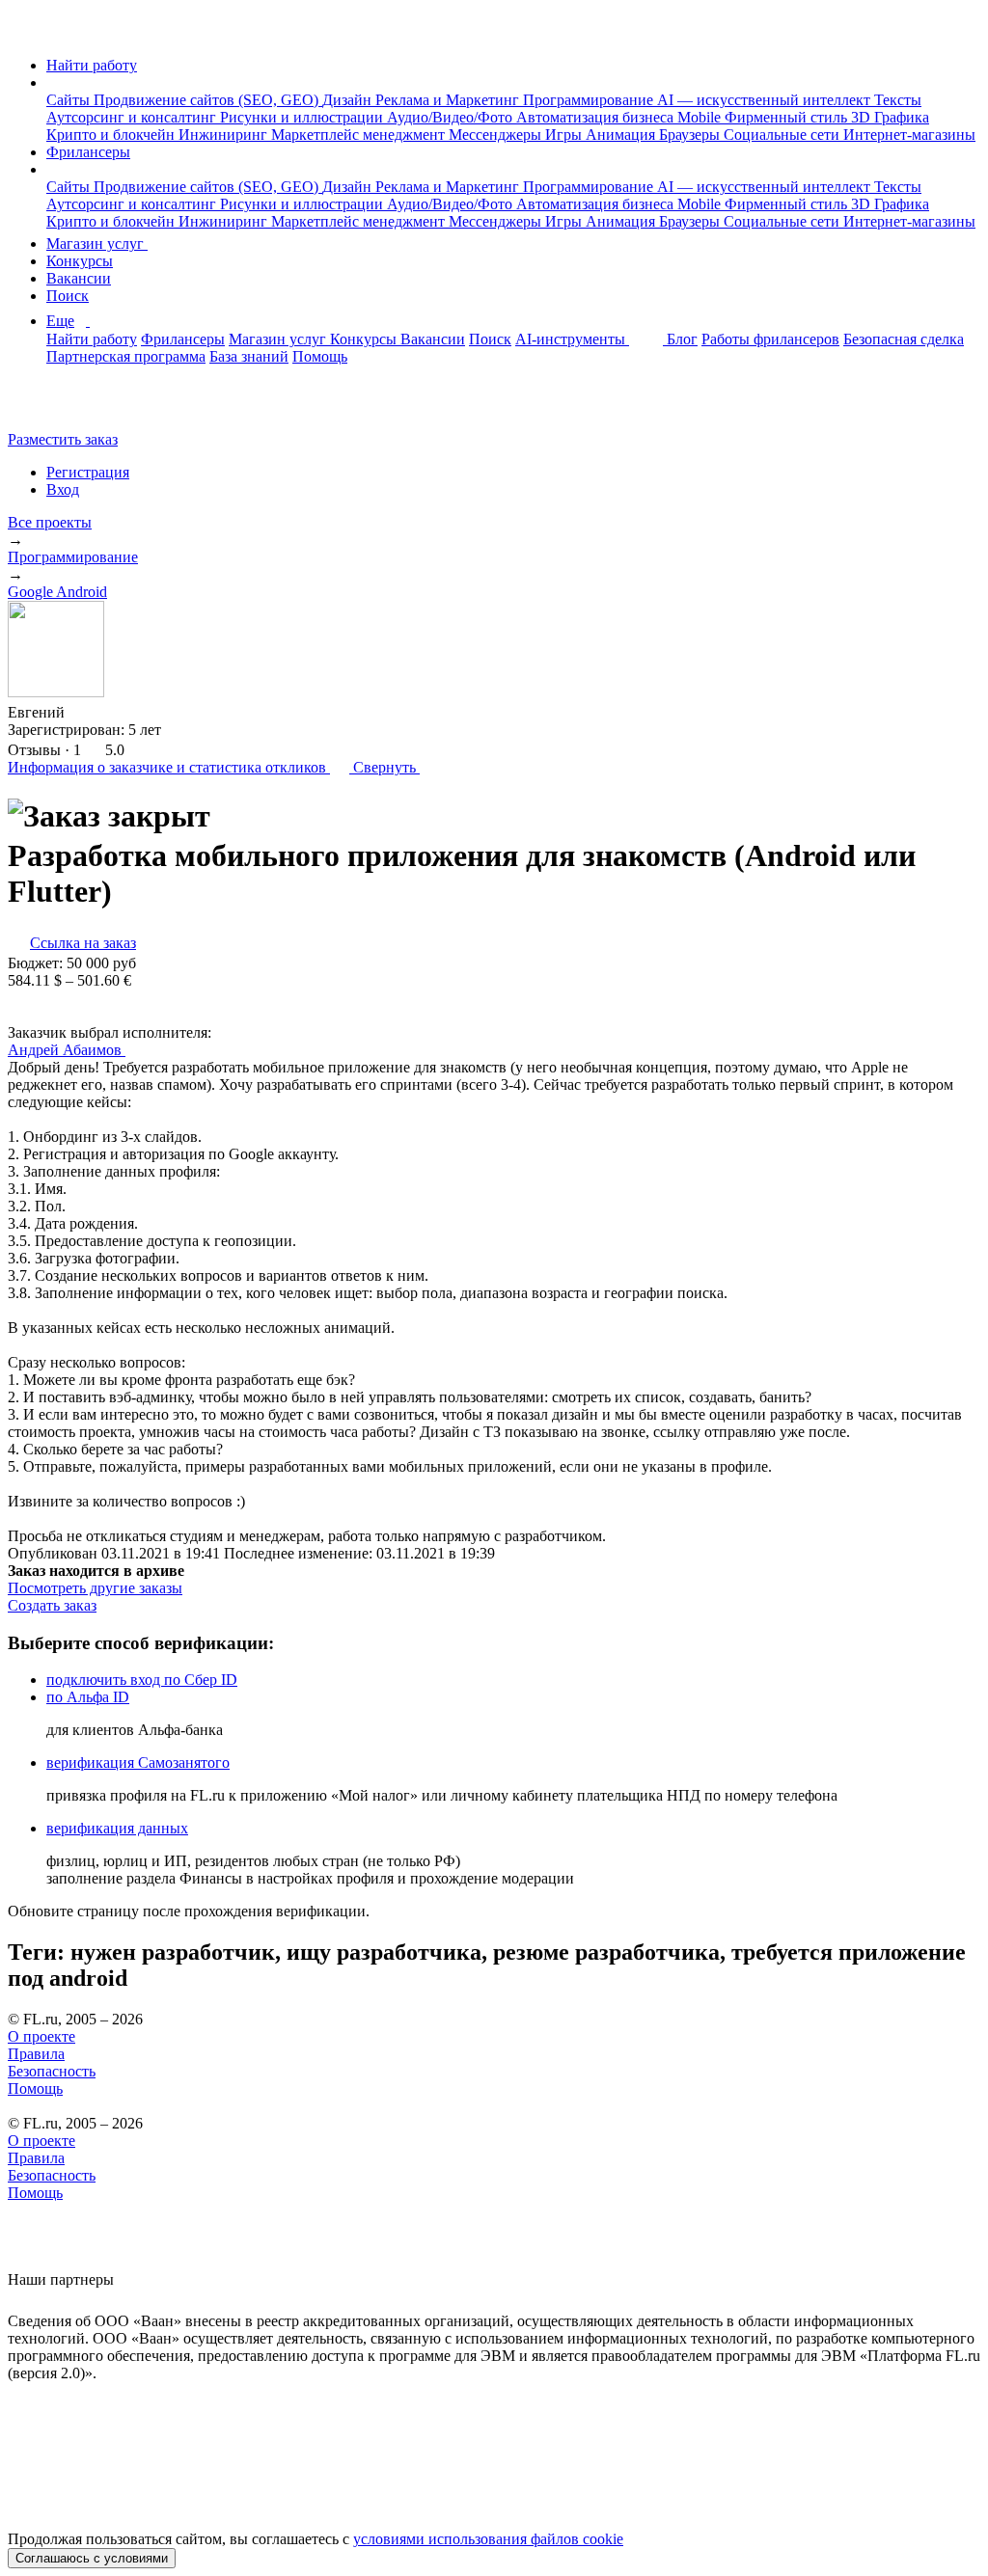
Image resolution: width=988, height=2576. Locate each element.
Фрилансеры (88, 152)
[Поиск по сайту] (62, 407)
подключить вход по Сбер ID (142, 1680)
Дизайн (349, 100)
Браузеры (691, 135)
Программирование (590, 100)
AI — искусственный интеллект (766, 100)
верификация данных (117, 1828)
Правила (36, 2054)
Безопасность (52, 2071)
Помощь (320, 356)
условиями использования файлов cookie (488, 2539)
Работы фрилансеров (770, 339)
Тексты (898, 100)
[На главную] (26, 32)
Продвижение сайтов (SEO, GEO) (208, 100)
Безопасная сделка (904, 339)
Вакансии (79, 278)
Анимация (622, 135)
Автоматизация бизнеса (597, 117)
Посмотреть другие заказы (95, 1588)
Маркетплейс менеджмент (360, 135)
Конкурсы (80, 261)
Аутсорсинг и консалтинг (133, 117)
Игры (565, 135)
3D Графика (890, 117)
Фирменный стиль (788, 117)
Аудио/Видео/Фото (452, 117)
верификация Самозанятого (138, 1763)
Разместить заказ (63, 439)
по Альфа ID (88, 1697)
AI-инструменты (572, 339)
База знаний (249, 356)
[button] (52, 82)
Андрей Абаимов (67, 1050)
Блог (682, 339)
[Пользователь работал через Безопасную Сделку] (83, 712)
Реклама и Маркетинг (449, 100)
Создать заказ (52, 1605)
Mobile (701, 117)
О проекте (41, 2036)
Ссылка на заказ (83, 943)
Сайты (70, 100)
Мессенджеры (497, 135)
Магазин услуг (97, 244)
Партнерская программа (126, 356)
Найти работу (92, 65)
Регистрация (88, 472)
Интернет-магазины (909, 135)
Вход (63, 489)
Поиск (68, 296)
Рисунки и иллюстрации (303, 117)
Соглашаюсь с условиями (92, 2558)
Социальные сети (783, 135)
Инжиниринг (225, 135)
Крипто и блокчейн (112, 135)
